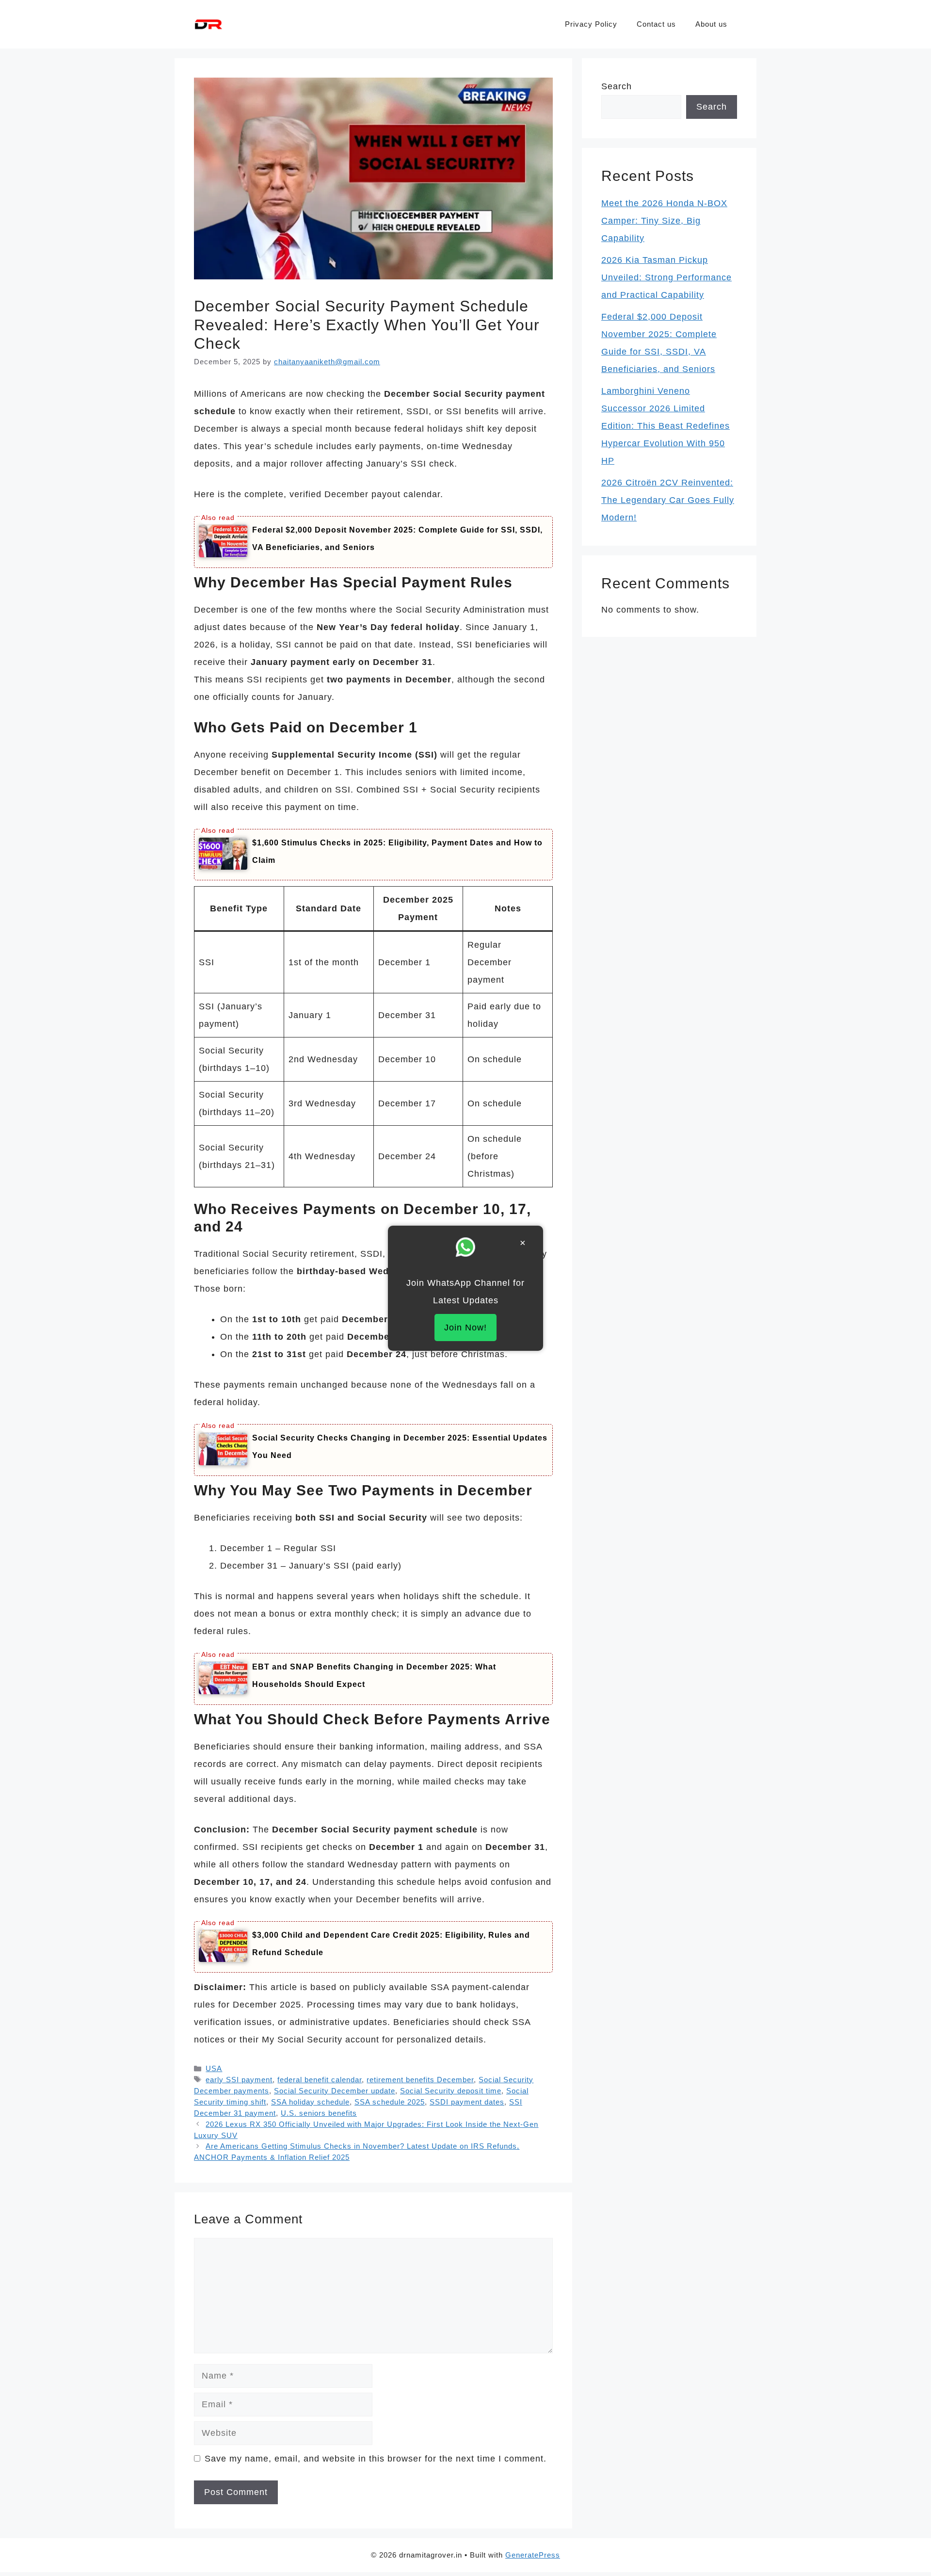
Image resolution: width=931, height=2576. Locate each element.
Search (617, 86)
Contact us (656, 24)
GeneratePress (533, 2555)
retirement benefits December (420, 2080)
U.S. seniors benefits (319, 2113)
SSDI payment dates (467, 2102)
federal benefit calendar (320, 2080)
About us (711, 24)
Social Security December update (335, 2091)
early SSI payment (239, 2080)
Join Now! (465, 1328)
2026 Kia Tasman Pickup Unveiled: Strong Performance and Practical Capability (666, 277)
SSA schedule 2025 (390, 2102)
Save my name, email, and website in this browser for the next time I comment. (376, 2459)
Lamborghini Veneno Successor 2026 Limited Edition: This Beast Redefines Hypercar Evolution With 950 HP (666, 426)
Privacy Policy (591, 24)
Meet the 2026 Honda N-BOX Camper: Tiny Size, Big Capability (664, 221)
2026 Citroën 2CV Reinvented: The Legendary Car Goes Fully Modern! (668, 500)
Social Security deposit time (451, 2091)
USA (214, 2068)
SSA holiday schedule (310, 2102)
